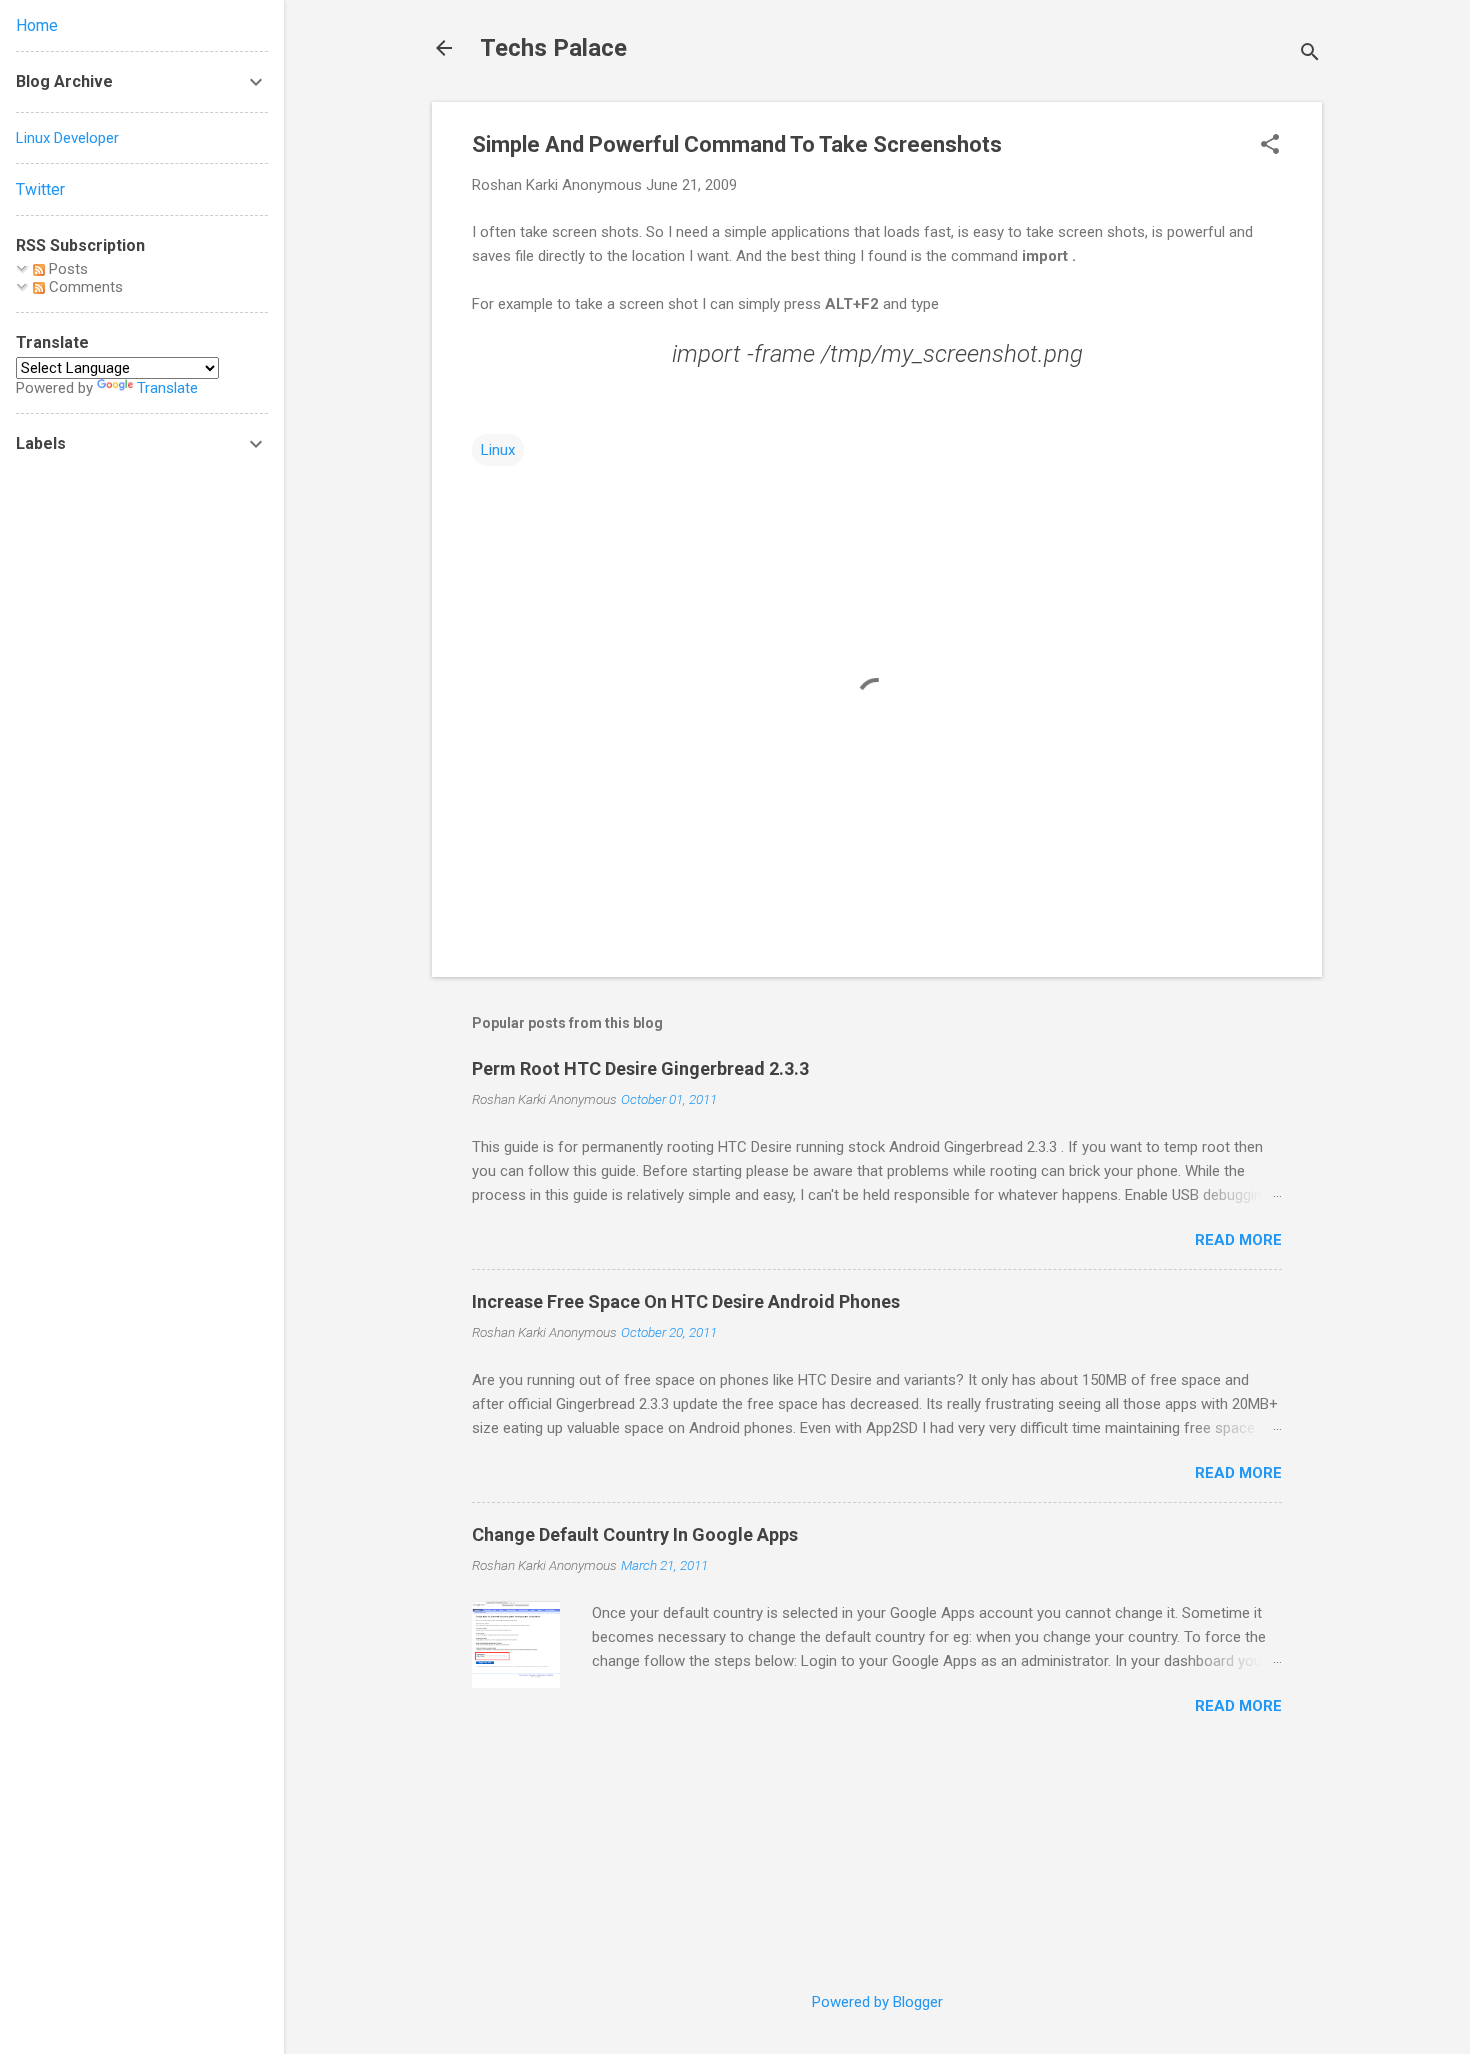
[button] (1270, 146)
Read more (1238, 1240)
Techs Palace (553, 48)
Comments (84, 287)
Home (37, 25)
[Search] (1310, 54)
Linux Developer (67, 138)
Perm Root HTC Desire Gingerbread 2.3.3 (640, 1068)
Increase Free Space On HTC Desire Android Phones (686, 1301)
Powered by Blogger (877, 2002)
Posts (66, 269)
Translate (167, 388)
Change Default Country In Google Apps (635, 1534)
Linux (498, 450)
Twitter (40, 189)
